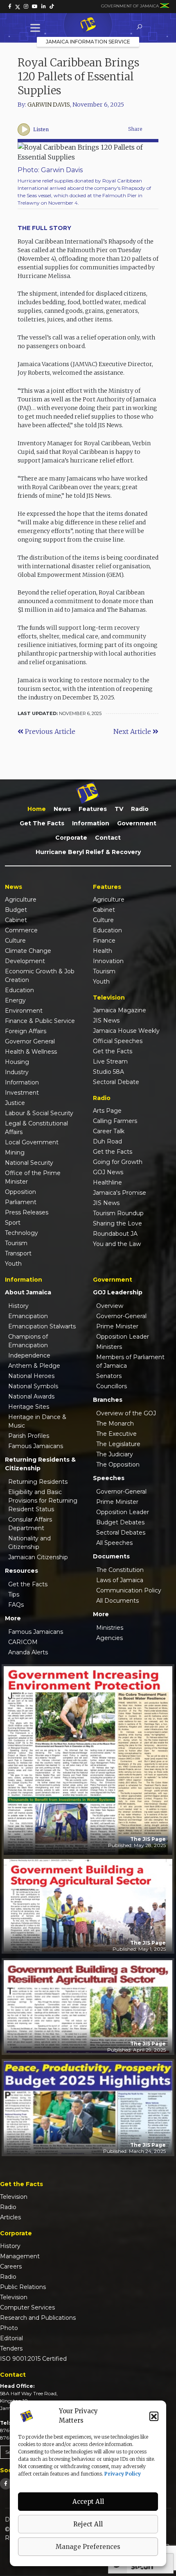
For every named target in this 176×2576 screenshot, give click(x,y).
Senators (109, 1376)
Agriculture (21, 900)
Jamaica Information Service (88, 42)
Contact (108, 838)
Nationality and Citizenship (29, 1543)
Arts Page (107, 1111)
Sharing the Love (117, 1223)
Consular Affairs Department (30, 1524)
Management (20, 2256)
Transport (18, 1253)
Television (14, 2197)
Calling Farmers (115, 1121)
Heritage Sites (29, 1407)
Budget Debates (120, 1522)
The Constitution (120, 1570)
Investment (22, 1093)
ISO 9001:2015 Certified (33, 2359)
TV (119, 809)
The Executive (116, 1434)
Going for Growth (118, 1162)
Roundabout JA (115, 1234)
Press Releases (27, 1212)
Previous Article (49, 731)
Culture (15, 941)
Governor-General (121, 1316)
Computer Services (27, 2307)
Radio (140, 809)
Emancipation (28, 1316)
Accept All (88, 2502)
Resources (21, 1571)
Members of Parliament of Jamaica (130, 1361)
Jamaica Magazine (120, 1010)
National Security (29, 1163)
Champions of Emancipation (28, 1341)
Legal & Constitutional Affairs (36, 1128)
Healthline (107, 1182)
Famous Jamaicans (36, 1446)
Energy (15, 1000)
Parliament (21, 1202)
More (13, 1618)
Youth (13, 1264)
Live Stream (110, 1061)
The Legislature (118, 1444)
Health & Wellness (31, 1052)
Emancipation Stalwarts (42, 1326)
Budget (16, 910)
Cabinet (16, 920)
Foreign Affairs (26, 1031)
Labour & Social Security (39, 1113)
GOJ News (108, 1172)
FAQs (16, 1605)
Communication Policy (129, 1590)
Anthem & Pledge (34, 1366)
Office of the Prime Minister (33, 1177)
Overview (110, 1306)
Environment (24, 1011)
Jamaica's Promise (120, 1193)
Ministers (109, 1347)
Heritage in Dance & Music (37, 1421)
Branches (108, 1400)
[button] (154, 2416)
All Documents (117, 1601)
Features (93, 809)
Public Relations (23, 2287)
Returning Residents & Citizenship (40, 1464)
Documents (111, 1556)
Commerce (21, 930)
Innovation (108, 961)
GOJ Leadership (118, 1292)
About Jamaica (28, 1292)
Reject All (88, 2524)
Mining (15, 1152)
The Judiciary (115, 1454)
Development (25, 961)
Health (103, 951)
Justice (15, 1103)
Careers (11, 2266)
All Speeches (114, 1543)
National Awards (31, 1396)
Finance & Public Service (40, 1021)
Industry (17, 1072)
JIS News (106, 1020)
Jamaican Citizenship (38, 1557)
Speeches (109, 1478)
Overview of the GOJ (126, 1413)
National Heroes (31, 1376)
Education (19, 990)
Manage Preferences (88, 2547)
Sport (13, 1223)
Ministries (110, 1628)
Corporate (71, 838)
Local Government (32, 1142)
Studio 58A (108, 1072)
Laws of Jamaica (120, 1580)
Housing (17, 1062)
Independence (29, 1355)
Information (91, 823)
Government (137, 823)
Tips (14, 1594)
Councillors (112, 1386)
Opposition (20, 1192)
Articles (10, 2217)
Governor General (30, 1041)
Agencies (109, 1638)
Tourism (16, 1243)
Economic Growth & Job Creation (40, 976)
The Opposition (118, 1465)
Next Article (133, 731)
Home (37, 809)
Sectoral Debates (121, 1533)
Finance (104, 941)
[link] (10, 7)
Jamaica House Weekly (126, 1031)
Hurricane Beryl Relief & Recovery (88, 852)
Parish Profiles (29, 1436)
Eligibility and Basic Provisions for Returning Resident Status (43, 1501)
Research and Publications (38, 2318)
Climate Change (28, 951)
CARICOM (23, 1642)
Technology (21, 1233)
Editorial (11, 2338)
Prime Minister (117, 1326)
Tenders (11, 2348)
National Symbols (33, 1386)
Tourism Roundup (118, 1213)
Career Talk (109, 1131)
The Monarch (115, 1424)
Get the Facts (42, 823)
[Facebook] (6, 2484)
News (62, 809)
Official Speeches (118, 1041)
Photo (9, 2328)
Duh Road (107, 1141)
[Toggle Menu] (37, 28)
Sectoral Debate (116, 1082)
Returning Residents (38, 1482)
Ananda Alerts (28, 1652)
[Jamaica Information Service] (88, 25)
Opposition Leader (123, 1337)
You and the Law (117, 1244)
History (18, 1306)
